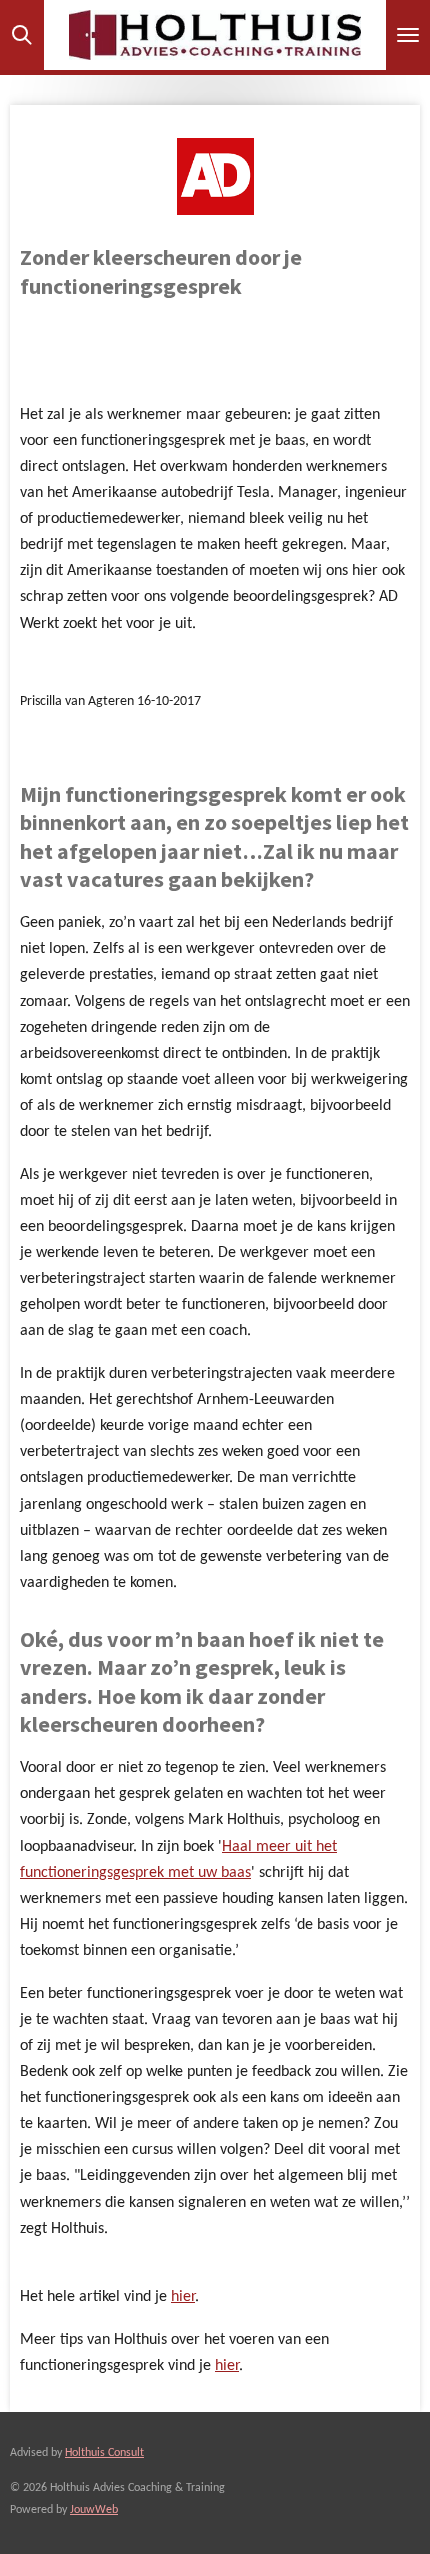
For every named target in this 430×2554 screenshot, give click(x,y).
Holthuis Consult (104, 2453)
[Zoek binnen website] (22, 35)
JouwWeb (94, 2510)
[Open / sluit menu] (408, 35)
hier (183, 2297)
